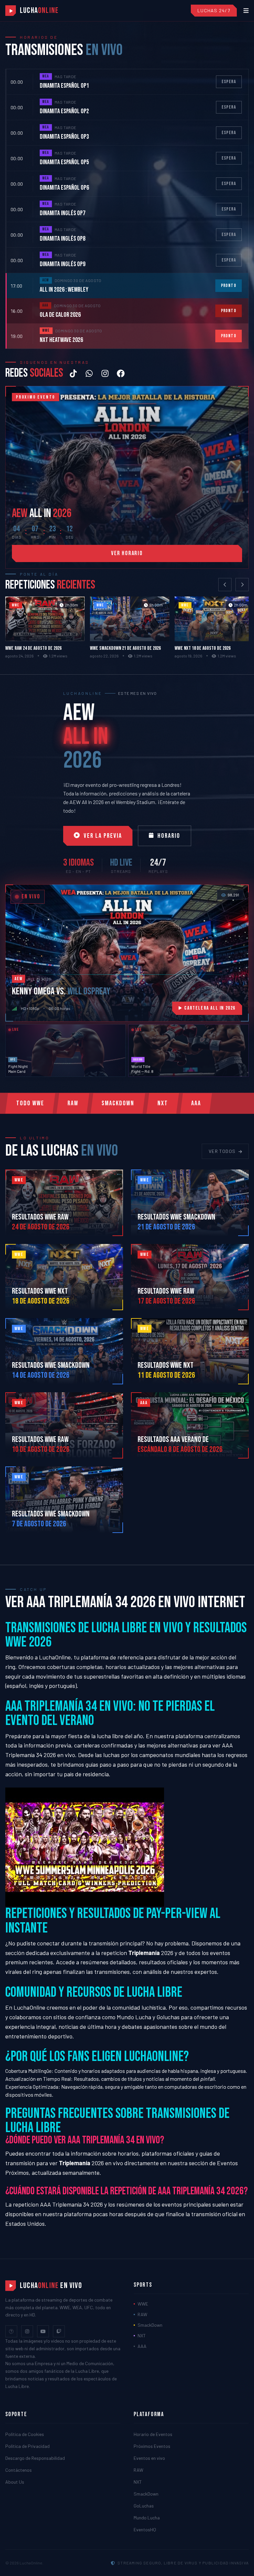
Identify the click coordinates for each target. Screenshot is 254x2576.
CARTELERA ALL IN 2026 (210, 1008)
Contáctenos (19, 2470)
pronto (229, 286)
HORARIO (169, 836)
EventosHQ (145, 2529)
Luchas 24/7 (214, 10)
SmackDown (118, 1103)
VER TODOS (222, 1151)
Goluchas (168, 2017)
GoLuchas (144, 2506)
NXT (163, 1103)
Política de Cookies (25, 2434)
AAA (196, 1103)
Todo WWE (30, 1103)
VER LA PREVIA (103, 836)
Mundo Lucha (134, 2017)
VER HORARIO (127, 553)
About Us (15, 2482)
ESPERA (229, 82)
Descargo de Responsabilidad (35, 2458)
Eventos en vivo (149, 2458)
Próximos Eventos (152, 2446)
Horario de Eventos (153, 2434)
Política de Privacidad (27, 2446)
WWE (143, 2304)
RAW (73, 1103)
